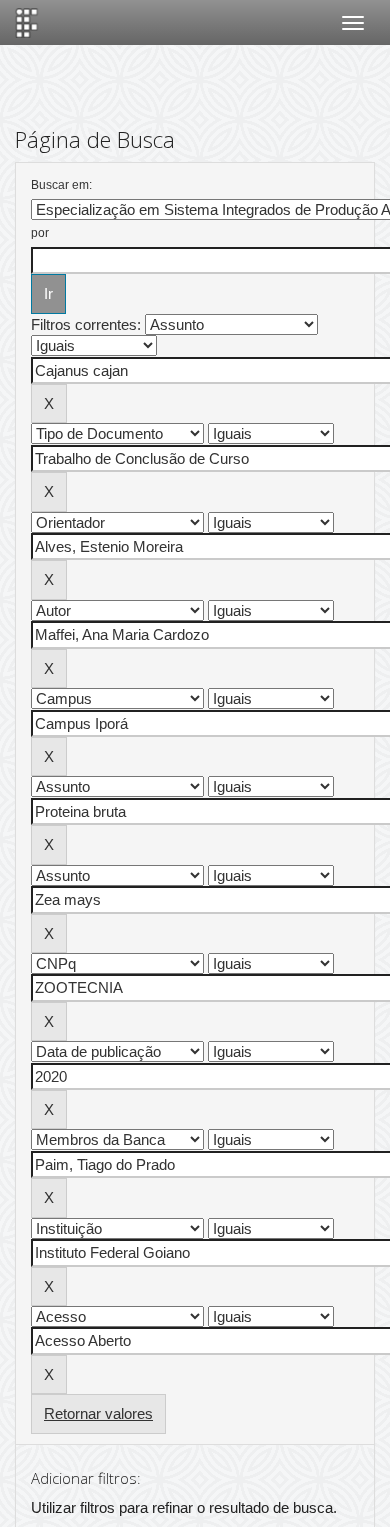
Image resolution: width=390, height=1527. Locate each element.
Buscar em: (61, 185)
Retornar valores (98, 1413)
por (40, 233)
